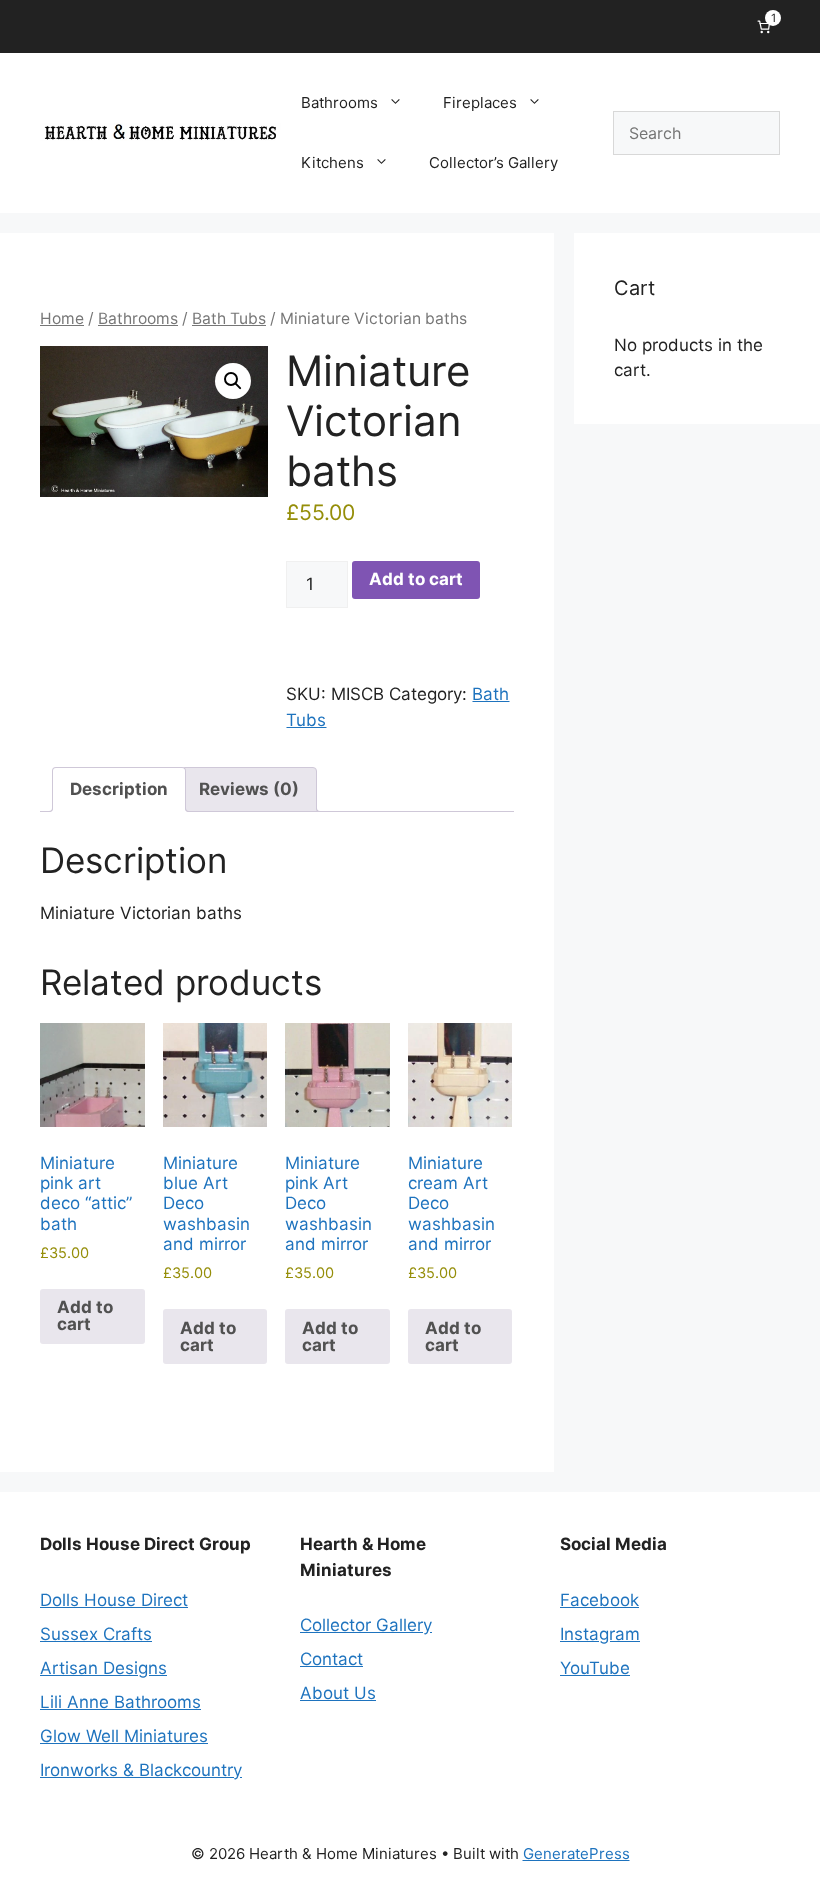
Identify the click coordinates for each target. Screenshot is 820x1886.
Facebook (599, 1600)
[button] (233, 381)
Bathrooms (339, 102)
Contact (331, 1659)
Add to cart (416, 579)
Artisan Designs (103, 1668)
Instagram (600, 1634)
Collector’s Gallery (493, 162)
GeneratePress (576, 1853)
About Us (338, 1693)
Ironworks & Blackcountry (141, 1770)
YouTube (595, 1668)
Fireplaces (480, 102)
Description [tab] (119, 789)
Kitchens (332, 162)
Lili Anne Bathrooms (120, 1702)
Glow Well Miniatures (124, 1736)
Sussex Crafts (96, 1634)
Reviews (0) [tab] (249, 789)
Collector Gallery (366, 1625)
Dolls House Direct (114, 1600)
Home (62, 318)
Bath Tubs (229, 318)
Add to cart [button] (85, 1315)
